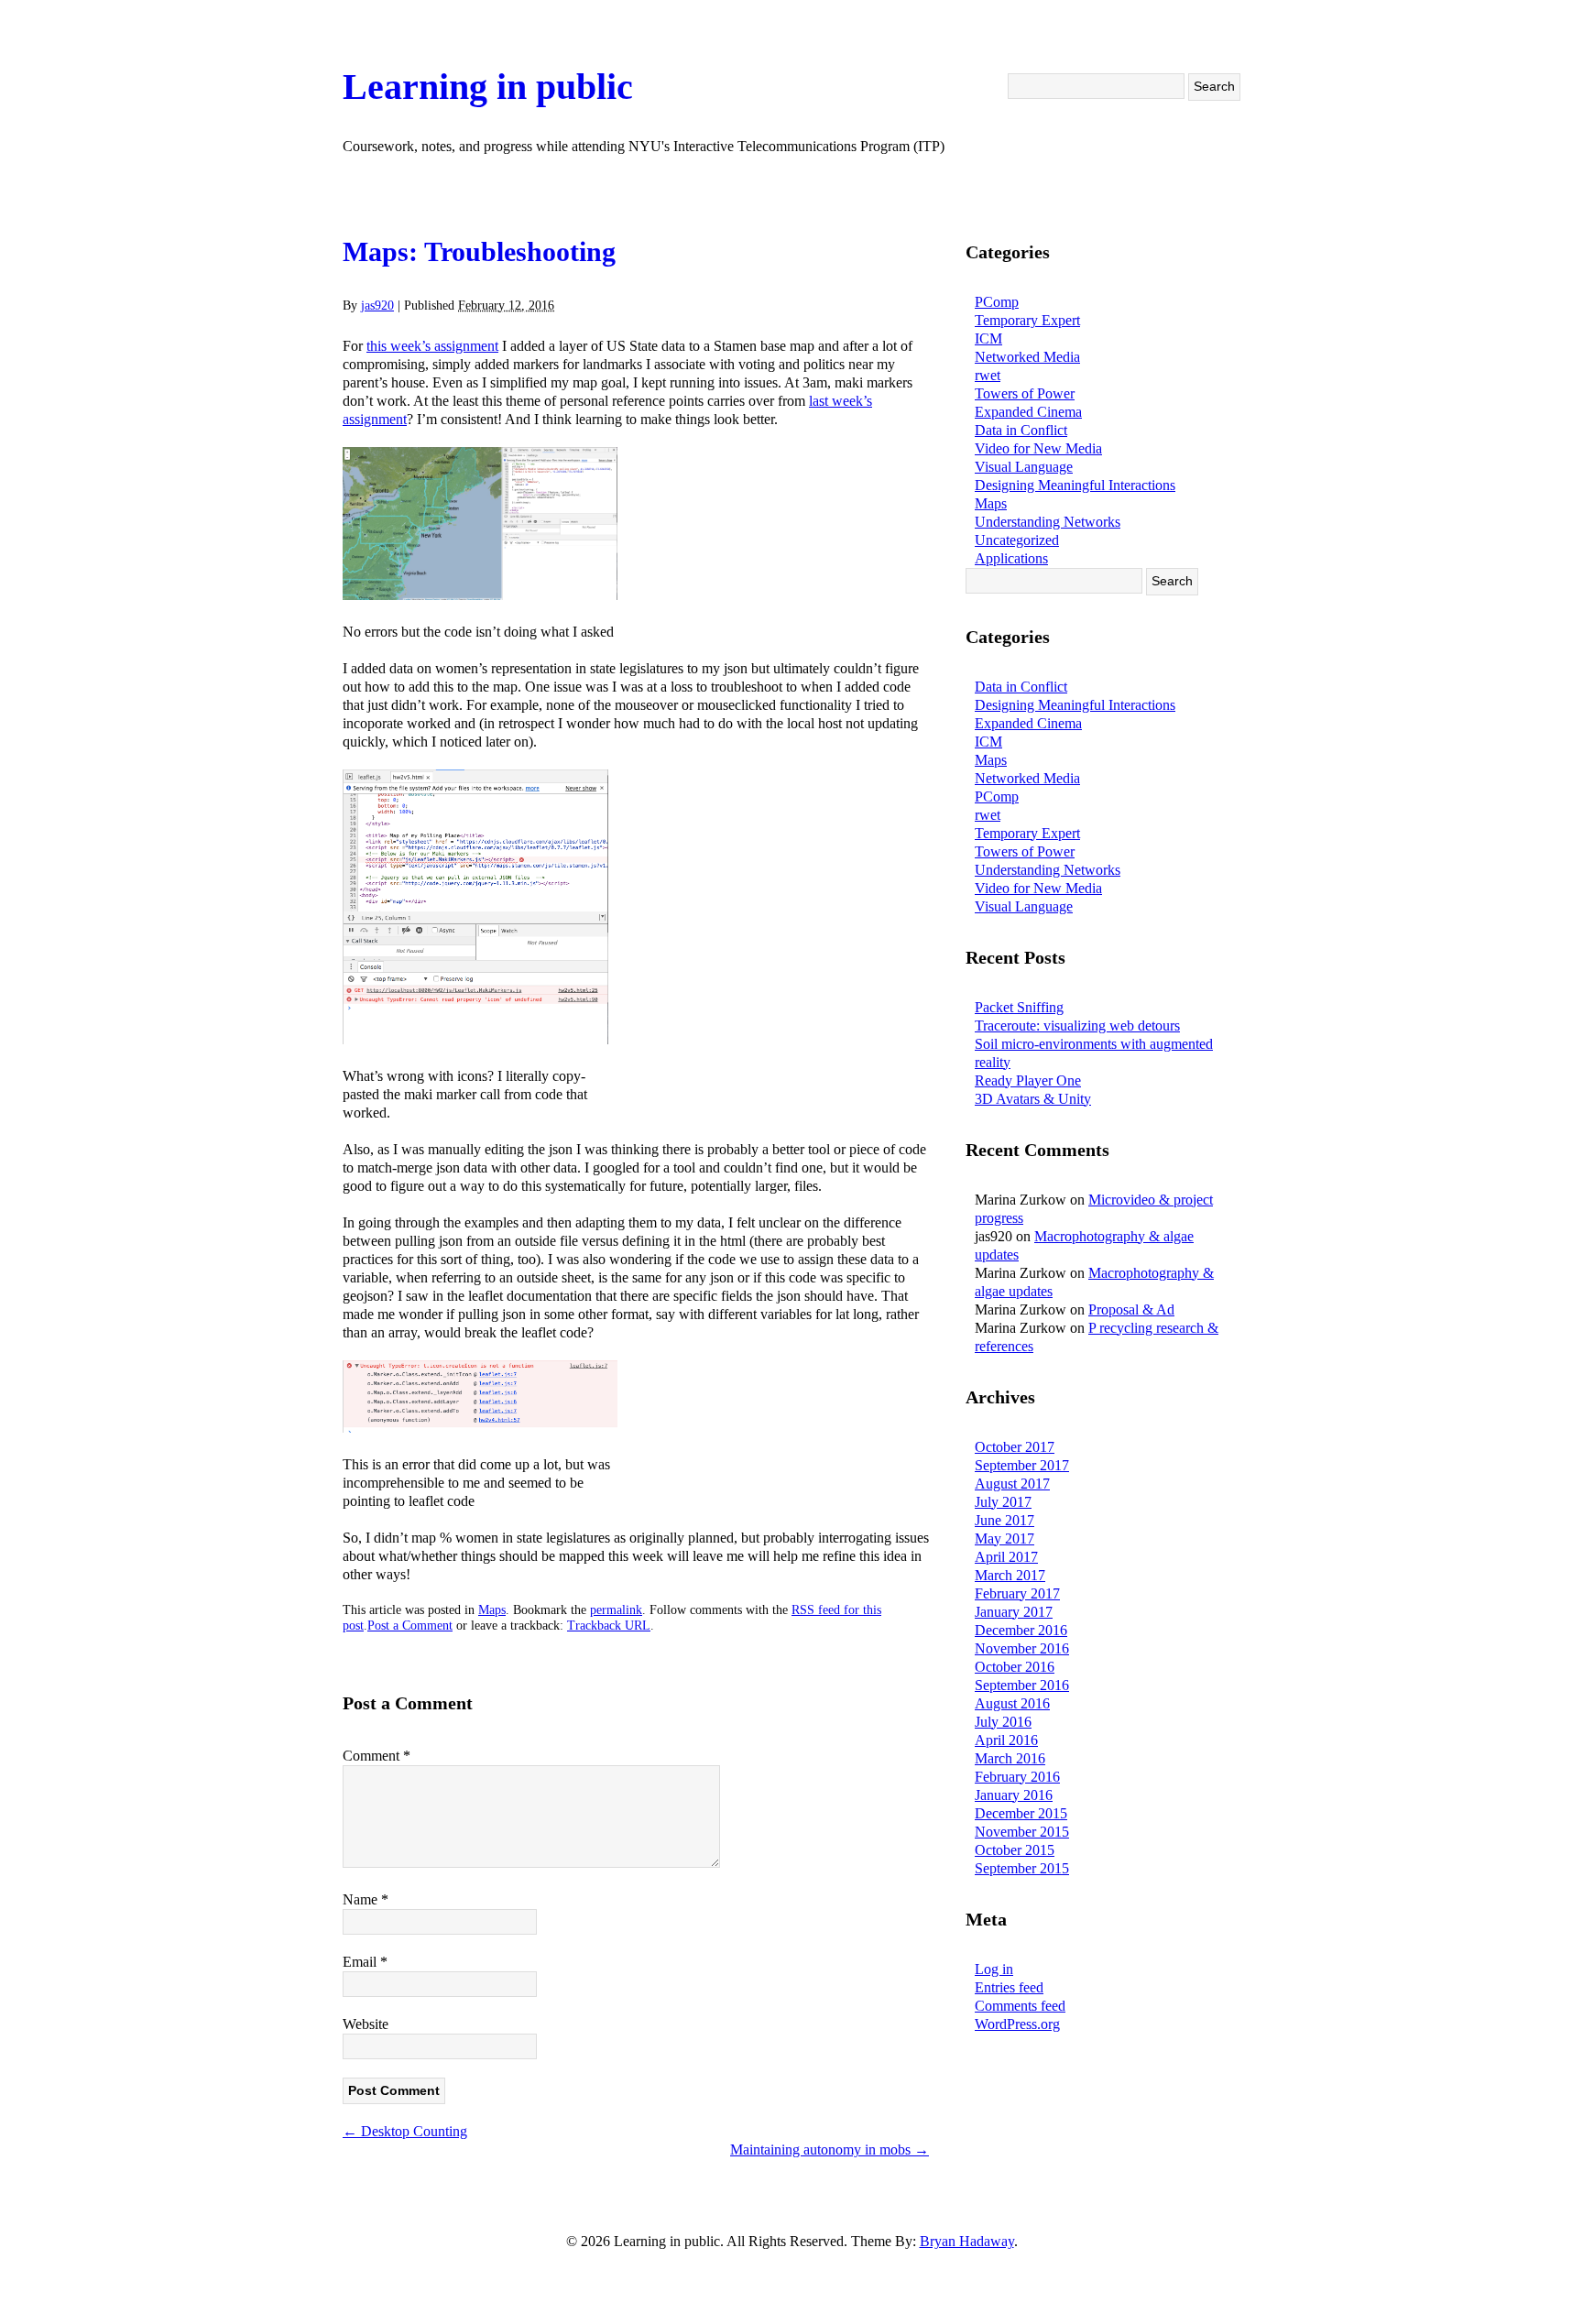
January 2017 (1014, 1612)
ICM (988, 338)
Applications (1011, 558)
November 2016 (1022, 1648)
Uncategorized (1017, 540)
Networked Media (1027, 357)
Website (366, 2024)
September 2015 (1022, 1868)
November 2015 (1022, 1832)
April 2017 (1006, 1557)
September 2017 (1022, 1465)
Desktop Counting (405, 2131)
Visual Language (1024, 467)
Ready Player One (1028, 1080)
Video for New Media (1038, 448)
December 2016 (1021, 1630)
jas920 (377, 306)
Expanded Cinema (1028, 412)
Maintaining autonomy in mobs (830, 2149)
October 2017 (1015, 1447)
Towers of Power (1025, 393)
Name (366, 1899)
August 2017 (1012, 1484)
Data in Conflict (1021, 430)
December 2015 (1021, 1813)
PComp (997, 302)
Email (365, 1962)
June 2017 (1004, 1520)
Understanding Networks (1048, 522)
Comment (377, 1756)
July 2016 (1003, 1722)
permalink (616, 1610)
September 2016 (1022, 1685)
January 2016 (1014, 1795)
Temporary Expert (1027, 320)
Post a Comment (410, 1626)
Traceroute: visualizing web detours (1077, 1026)
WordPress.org (1017, 2024)
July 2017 (1003, 1502)
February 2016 (1017, 1777)
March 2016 (1010, 1758)
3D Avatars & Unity (1033, 1099)
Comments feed (1020, 2006)
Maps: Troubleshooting (479, 251)
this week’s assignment (432, 346)
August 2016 (1012, 1703)
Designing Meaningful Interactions (1075, 485)
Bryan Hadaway (967, 2241)
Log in (994, 1969)
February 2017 (1017, 1593)
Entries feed (1009, 1987)
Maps (492, 1610)
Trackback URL (609, 1626)
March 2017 (1010, 1575)
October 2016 (1015, 1667)
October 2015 (1015, 1850)
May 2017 (1004, 1538)
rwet (988, 375)
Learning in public (488, 87)
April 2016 (1006, 1740)
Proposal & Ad (1131, 1309)
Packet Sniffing (1019, 1007)
